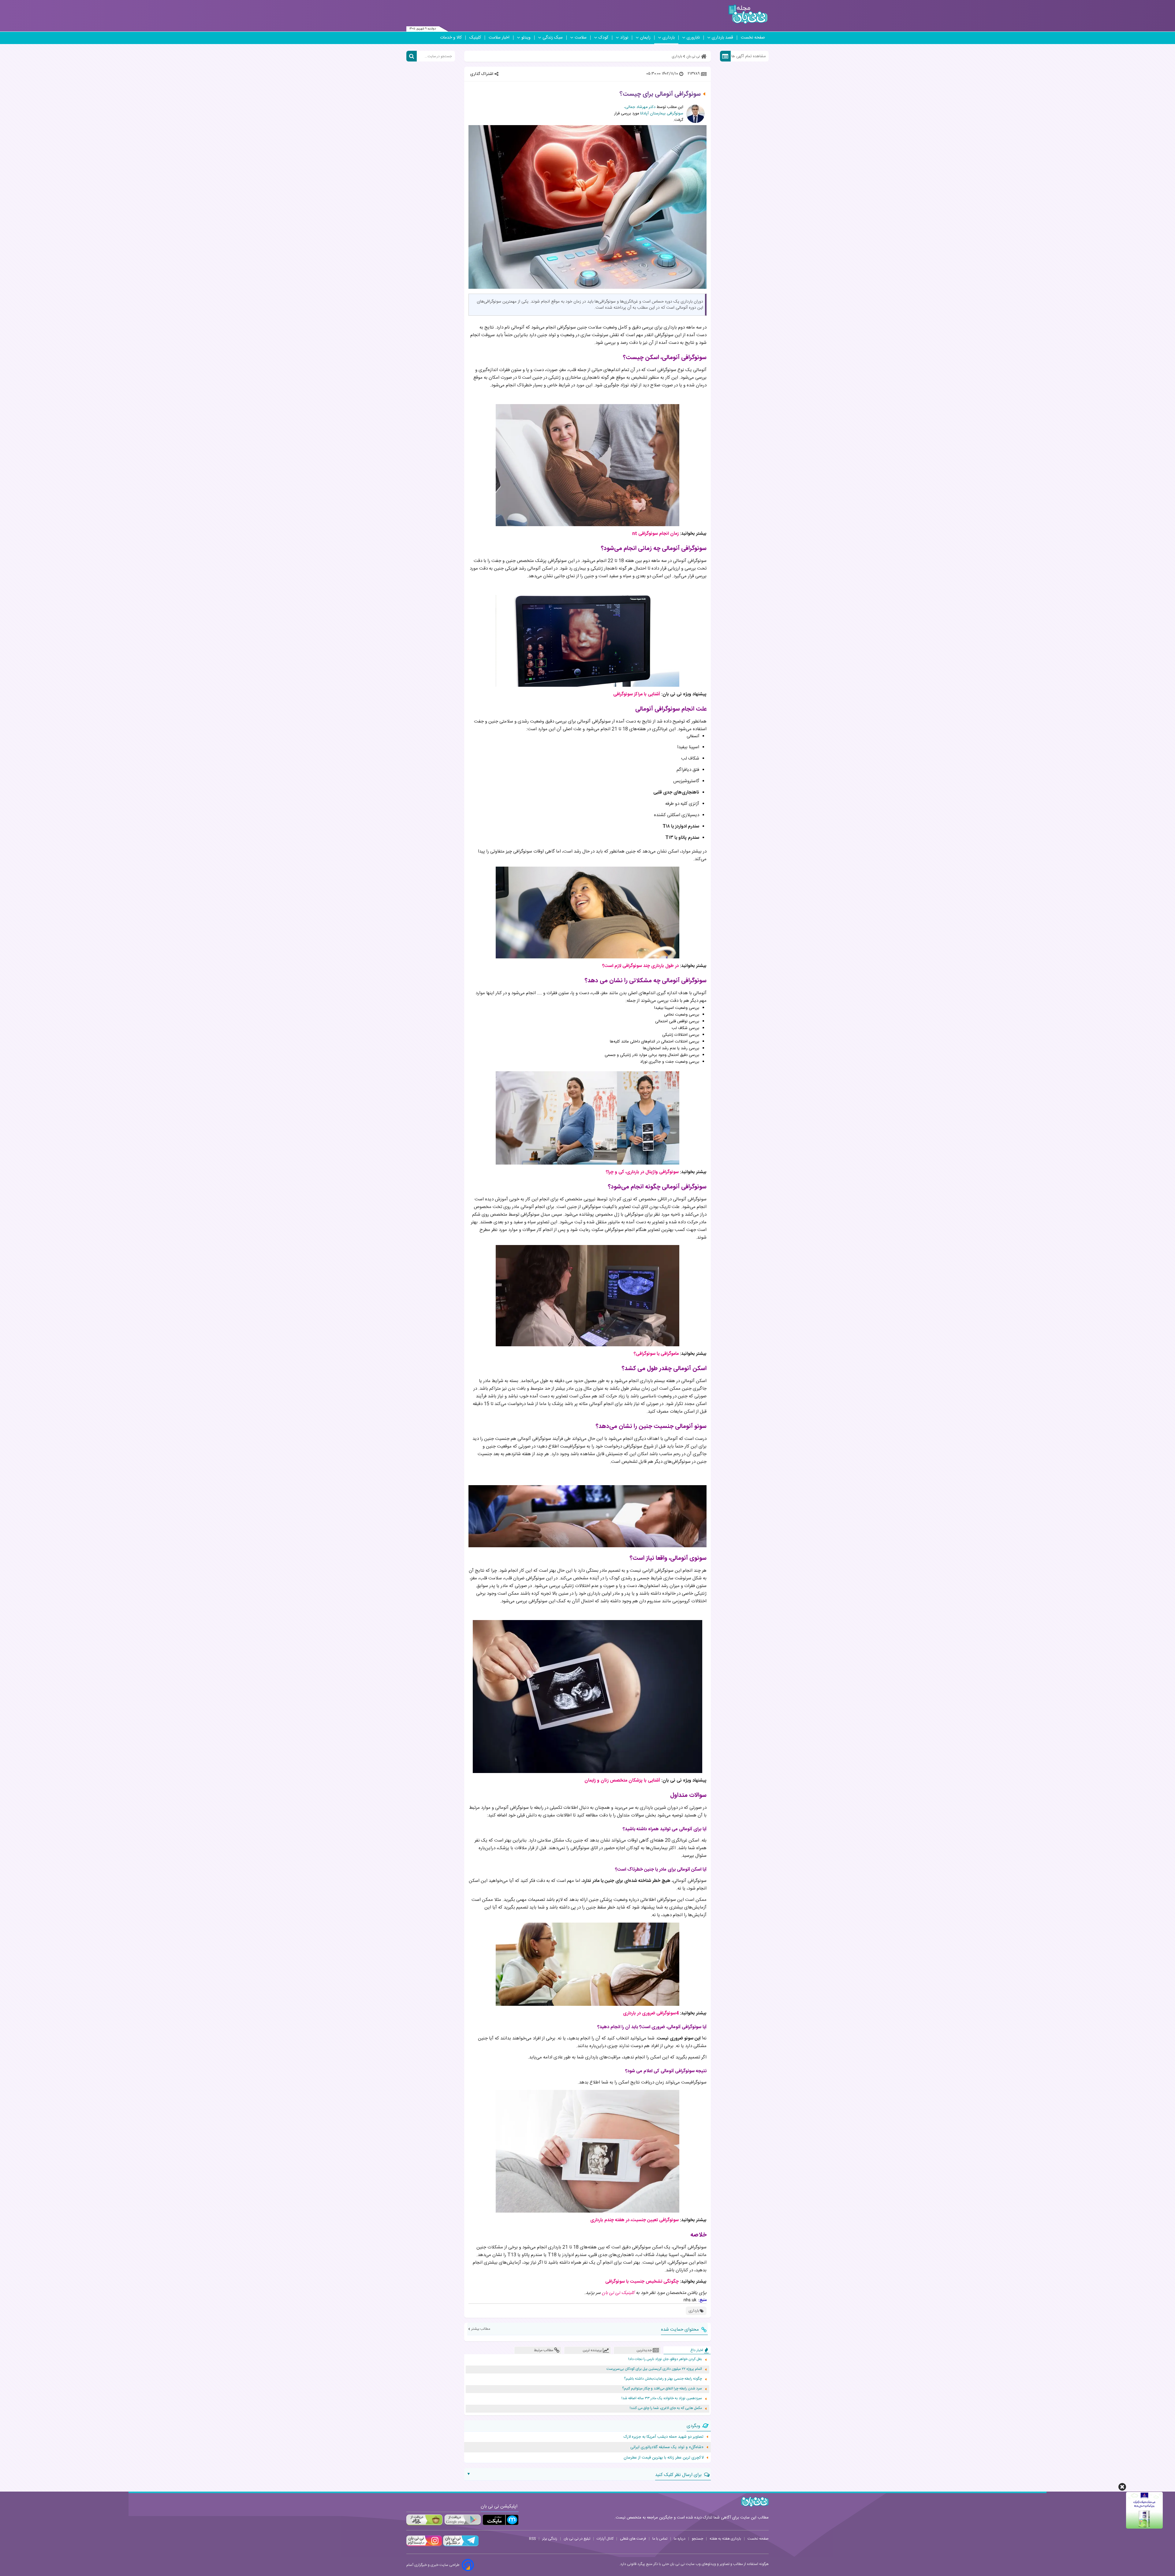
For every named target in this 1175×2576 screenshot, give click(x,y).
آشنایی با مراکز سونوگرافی (637, 694)
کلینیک (475, 38)
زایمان (645, 38)
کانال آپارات (605, 2539)
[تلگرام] (460, 2545)
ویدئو (526, 38)
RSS (532, 2539)
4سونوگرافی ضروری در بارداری (650, 2013)
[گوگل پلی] (462, 2520)
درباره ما (680, 2539)
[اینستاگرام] (424, 2545)
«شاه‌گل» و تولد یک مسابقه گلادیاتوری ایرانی (667, 2447)
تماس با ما (660, 2539)
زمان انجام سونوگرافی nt (655, 534)
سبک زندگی (553, 38)
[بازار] (424, 2520)
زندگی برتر (550, 2539)
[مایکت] (501, 2520)
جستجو (698, 2539)
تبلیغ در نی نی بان (577, 2539)
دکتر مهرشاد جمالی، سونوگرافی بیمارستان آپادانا (654, 110)
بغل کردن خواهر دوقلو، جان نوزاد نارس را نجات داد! (665, 2359)
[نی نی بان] (748, 14)
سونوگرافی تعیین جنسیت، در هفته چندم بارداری (634, 2220)
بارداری (669, 38)
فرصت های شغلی (633, 2539)
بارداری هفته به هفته (725, 2539)
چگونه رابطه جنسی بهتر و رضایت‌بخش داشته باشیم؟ (663, 2379)
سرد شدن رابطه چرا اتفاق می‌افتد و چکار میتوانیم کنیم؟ (662, 2389)
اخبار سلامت (499, 38)
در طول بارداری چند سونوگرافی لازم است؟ (640, 966)
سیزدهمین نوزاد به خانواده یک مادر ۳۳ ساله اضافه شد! (662, 2398)
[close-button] (1122, 2487)
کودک (603, 38)
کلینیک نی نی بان (618, 2293)
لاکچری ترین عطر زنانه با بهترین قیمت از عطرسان (664, 2458)
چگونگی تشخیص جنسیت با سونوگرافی (642, 2282)
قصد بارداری (722, 38)
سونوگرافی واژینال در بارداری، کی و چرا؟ (642, 1172)
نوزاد (624, 38)
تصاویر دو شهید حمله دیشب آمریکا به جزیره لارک (664, 2437)
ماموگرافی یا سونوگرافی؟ (656, 1354)
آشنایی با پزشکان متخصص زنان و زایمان (622, 1781)
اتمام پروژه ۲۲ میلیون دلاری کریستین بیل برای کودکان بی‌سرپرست (654, 2369)
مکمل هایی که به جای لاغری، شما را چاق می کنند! (666, 2408)
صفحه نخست (753, 38)
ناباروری (693, 38)
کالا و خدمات (451, 38)
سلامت (581, 38)
